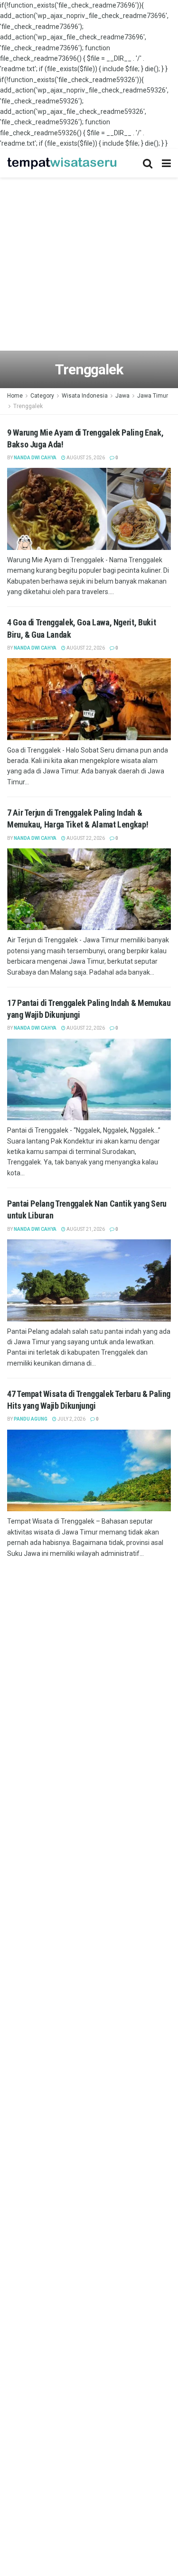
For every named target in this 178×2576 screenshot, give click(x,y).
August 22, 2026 (85, 648)
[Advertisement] (89, 266)
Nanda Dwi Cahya (35, 458)
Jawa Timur (153, 396)
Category (42, 396)
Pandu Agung (31, 1419)
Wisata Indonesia (85, 396)
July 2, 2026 (71, 1419)
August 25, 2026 (85, 458)
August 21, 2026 (85, 1229)
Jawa (122, 396)
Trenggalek (28, 406)
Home (15, 396)
